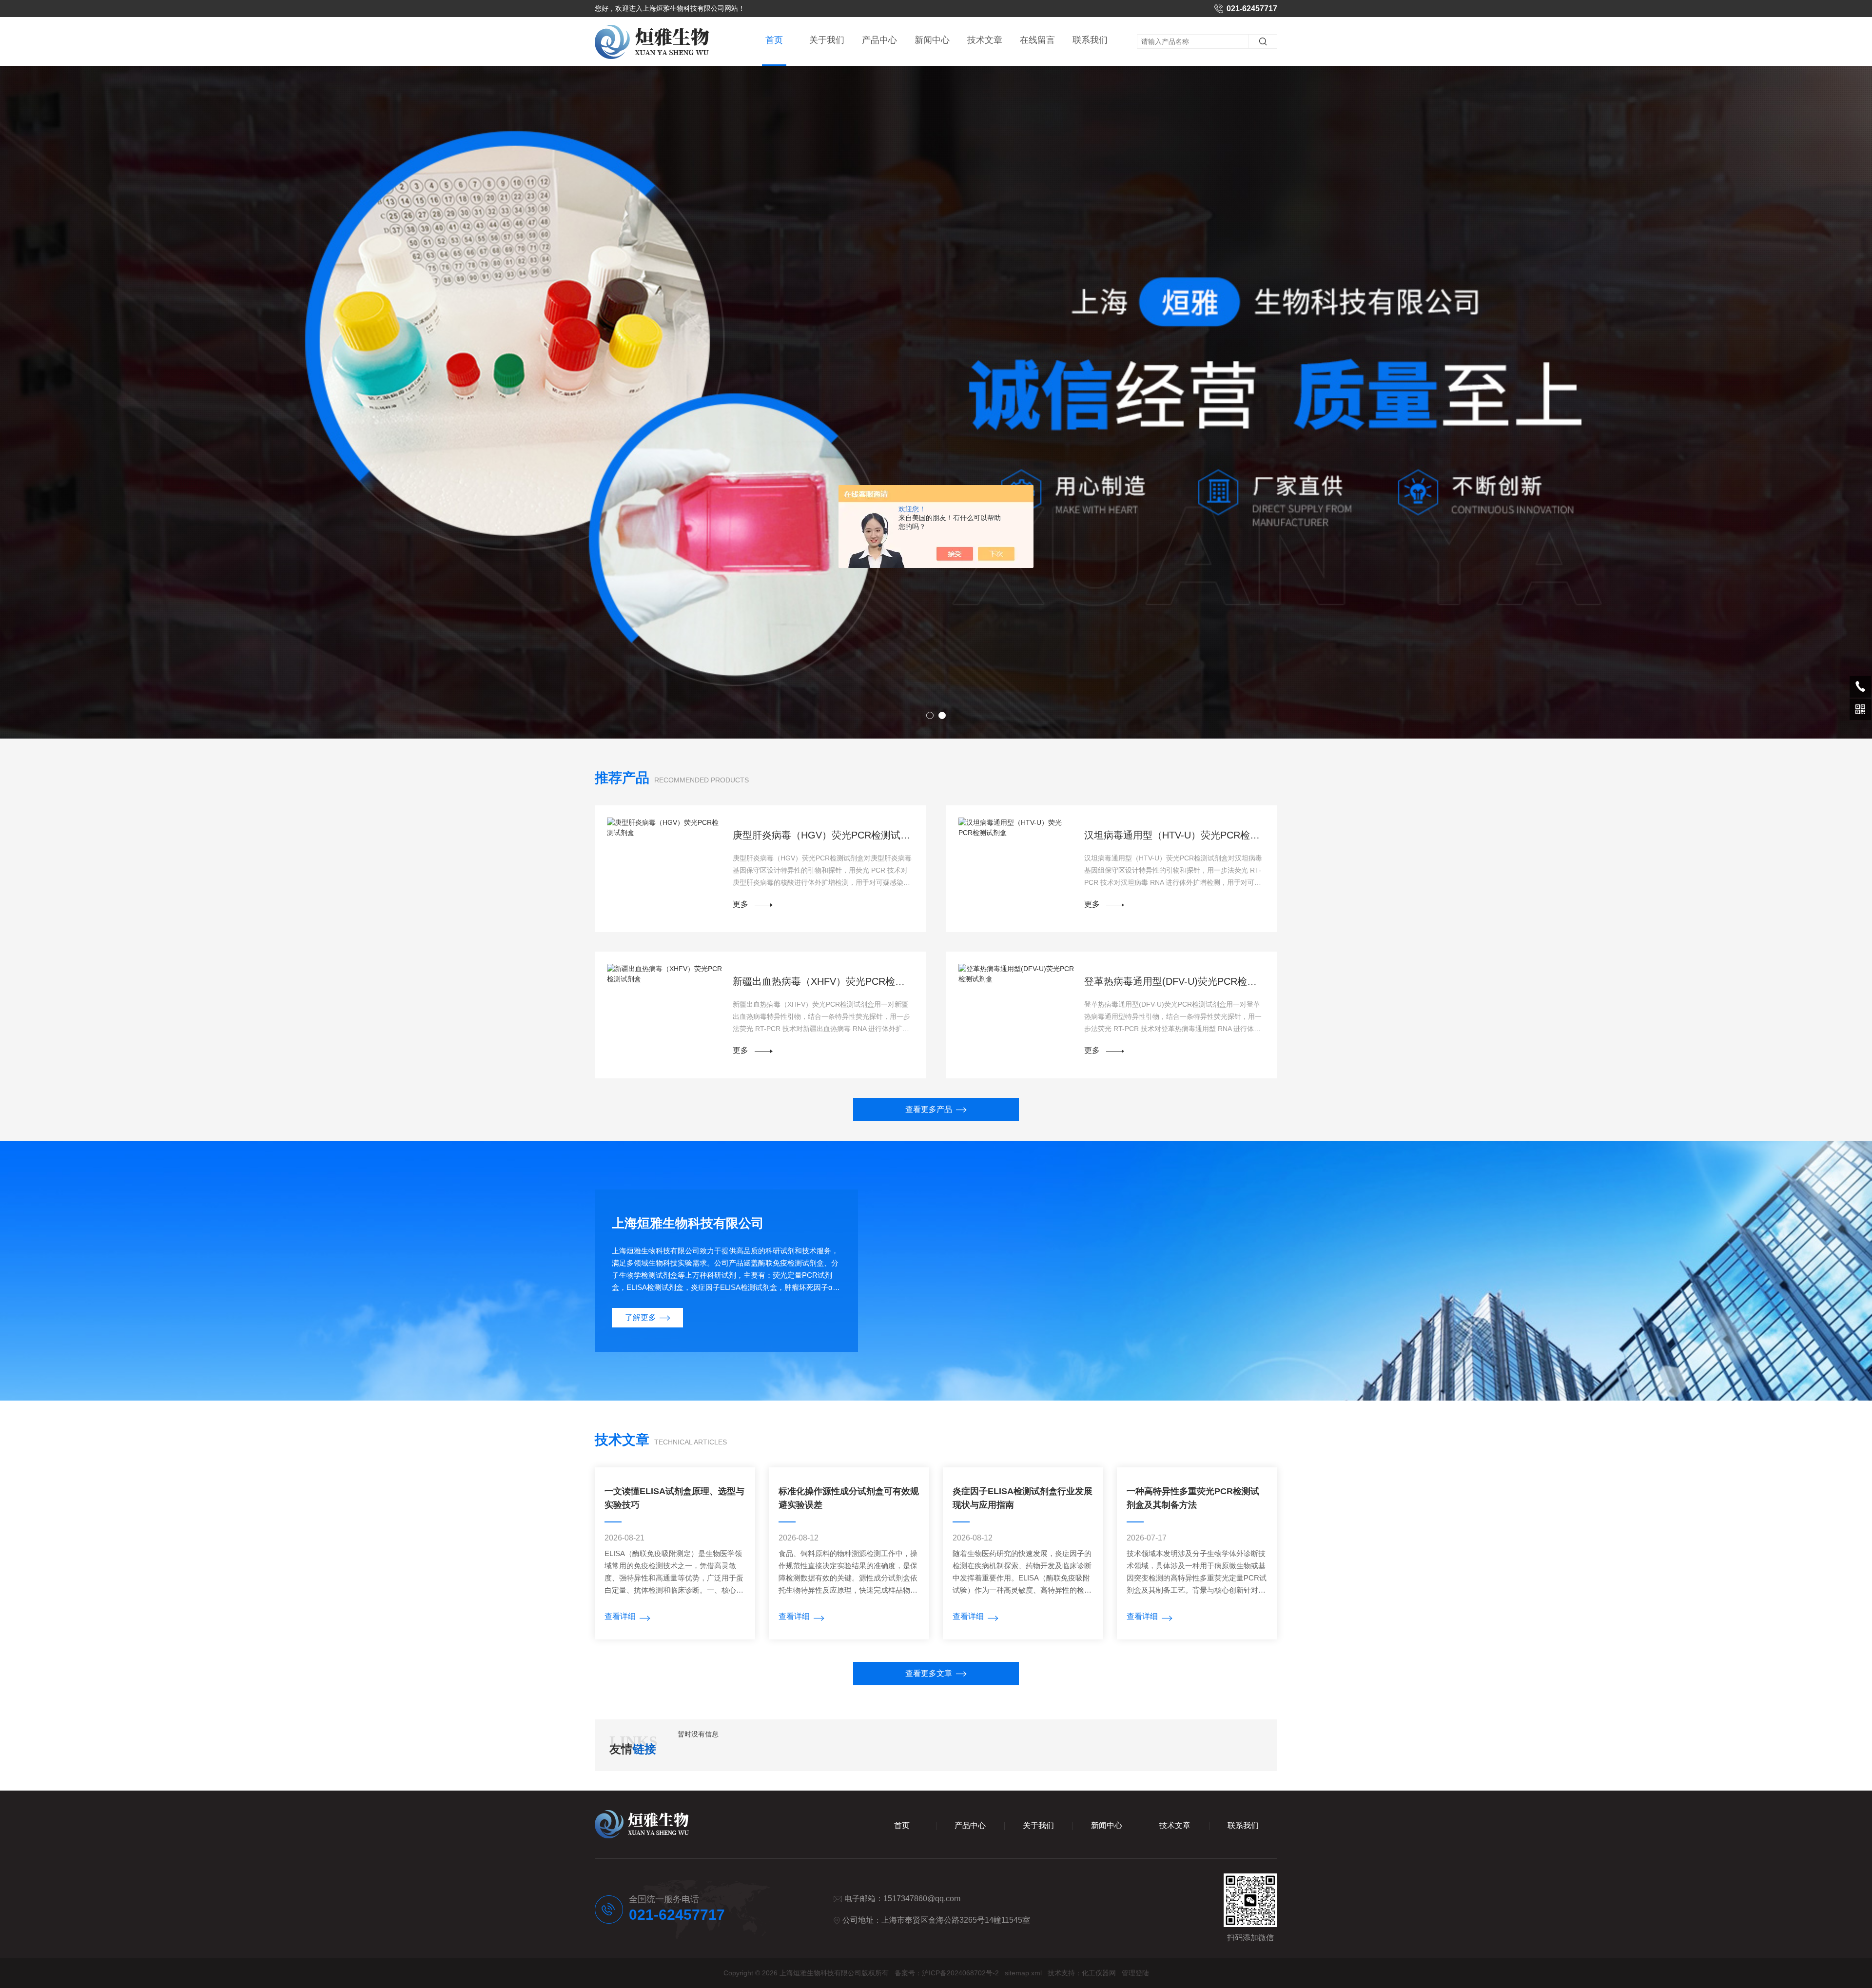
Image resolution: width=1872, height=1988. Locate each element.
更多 (741, 904)
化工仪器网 (1099, 1973)
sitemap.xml (1023, 1973)
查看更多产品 (929, 1109)
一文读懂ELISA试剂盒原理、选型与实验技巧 (674, 1498)
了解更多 (641, 1317)
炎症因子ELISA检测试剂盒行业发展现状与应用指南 (1023, 1498)
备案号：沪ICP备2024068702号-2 (947, 1973)
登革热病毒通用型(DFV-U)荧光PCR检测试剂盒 (1175, 981)
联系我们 (1090, 40)
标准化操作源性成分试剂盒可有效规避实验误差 (849, 1498)
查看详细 (620, 1616)
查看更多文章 (929, 1673)
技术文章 (985, 40)
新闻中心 (932, 40)
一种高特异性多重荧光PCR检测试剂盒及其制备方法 (1193, 1498)
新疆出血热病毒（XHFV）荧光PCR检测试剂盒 (823, 981)
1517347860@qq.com (922, 1899)
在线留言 (1037, 40)
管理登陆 (1135, 1973)
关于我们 (827, 40)
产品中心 (879, 40)
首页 (774, 40)
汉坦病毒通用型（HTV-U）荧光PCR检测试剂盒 (1175, 835)
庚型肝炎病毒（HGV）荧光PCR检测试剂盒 (823, 835)
